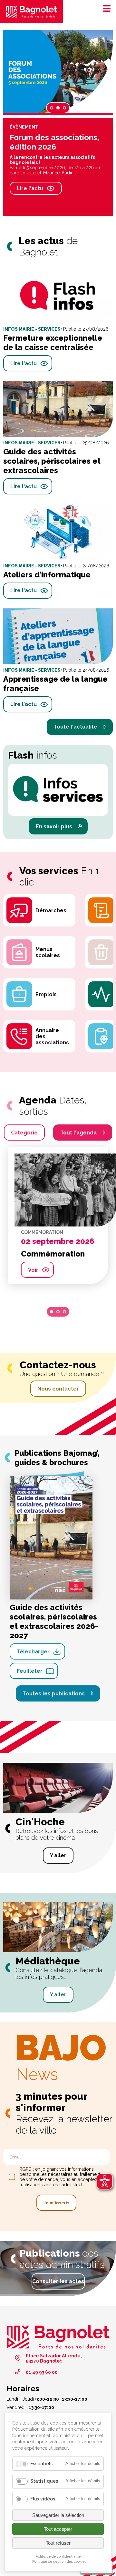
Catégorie (24, 1133)
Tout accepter (58, 2529)
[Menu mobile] (105, 8)
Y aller (58, 1855)
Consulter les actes (58, 2281)
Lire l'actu (21, 193)
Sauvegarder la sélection (58, 2515)
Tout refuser (58, 2543)
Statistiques (44, 2481)
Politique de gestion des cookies (59, 2561)
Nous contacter (58, 1389)
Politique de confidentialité (58, 2556)
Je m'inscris (56, 2203)
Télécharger (33, 1652)
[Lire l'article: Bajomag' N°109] (58, 71)
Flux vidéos (43, 2499)
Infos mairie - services (29, 127)
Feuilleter (30, 1671)
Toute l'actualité (76, 727)
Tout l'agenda (78, 1133)
